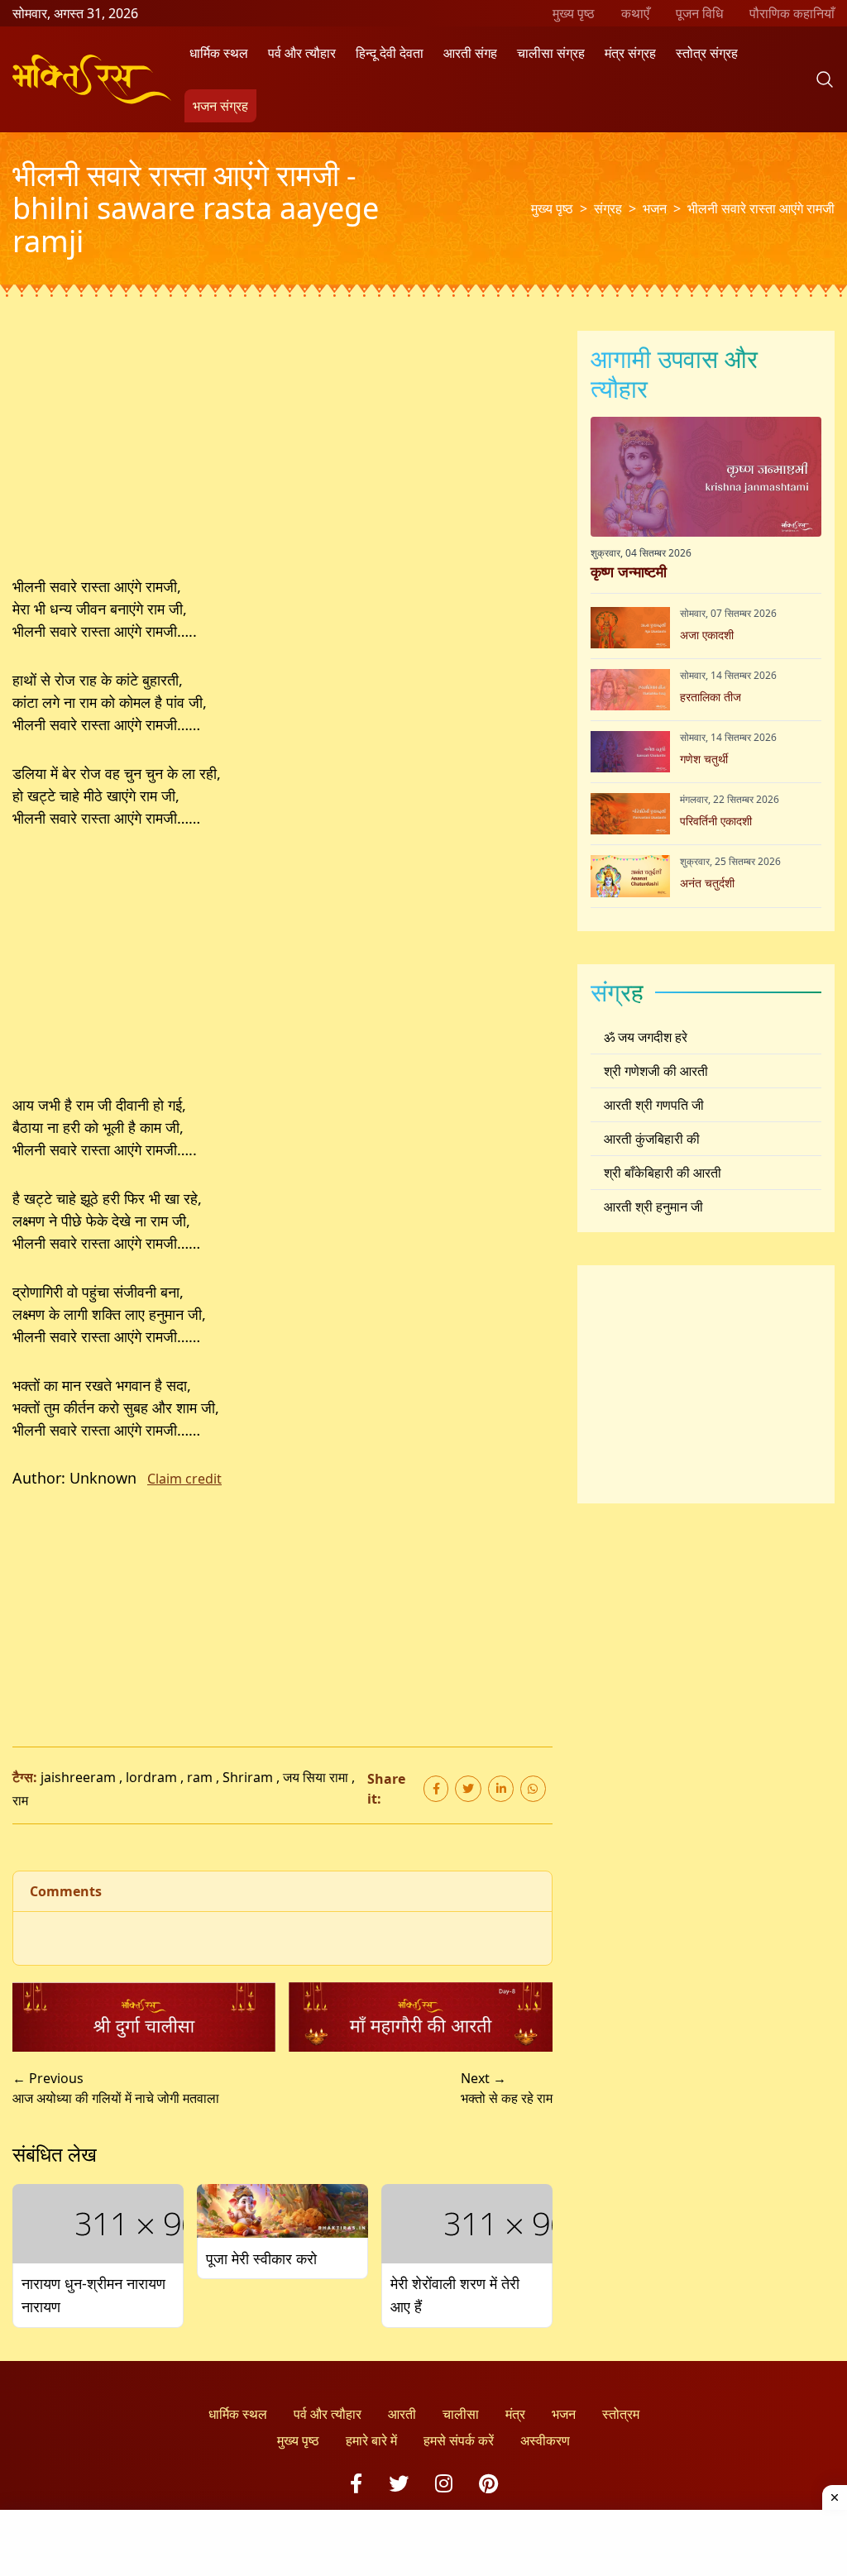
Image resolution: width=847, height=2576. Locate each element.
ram (200, 1777)
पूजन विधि (699, 13)
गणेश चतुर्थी (704, 759)
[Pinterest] (488, 2483)
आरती (402, 2414)
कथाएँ (635, 13)
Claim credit (184, 1479)
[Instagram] (444, 2483)
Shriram (248, 1777)
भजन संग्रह (220, 106)
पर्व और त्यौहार (302, 53)
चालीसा (461, 2414)
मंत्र (515, 2414)
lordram (151, 1777)
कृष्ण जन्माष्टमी (629, 571)
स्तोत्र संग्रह (707, 53)
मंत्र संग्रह (630, 53)
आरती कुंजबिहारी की (652, 1139)
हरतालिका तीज (711, 697)
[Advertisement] (282, 453)
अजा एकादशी (707, 635)
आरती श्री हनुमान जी (653, 1207)
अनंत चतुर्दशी (707, 883)
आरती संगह (470, 53)
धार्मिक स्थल (219, 53)
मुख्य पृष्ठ (574, 13)
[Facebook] (356, 2483)
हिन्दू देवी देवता (390, 53)
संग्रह (608, 208)
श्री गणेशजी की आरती (656, 1071)
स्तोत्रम (621, 2414)
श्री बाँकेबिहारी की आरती (663, 1173)
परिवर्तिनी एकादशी (716, 821)
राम (20, 1800)
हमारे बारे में (371, 2440)
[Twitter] (399, 2483)
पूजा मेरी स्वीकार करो (261, 2258)
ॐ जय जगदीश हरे (646, 1037)
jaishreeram (78, 1777)
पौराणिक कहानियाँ (792, 13)
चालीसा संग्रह (551, 53)
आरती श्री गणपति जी (654, 1105)
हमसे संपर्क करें (459, 2440)
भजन (655, 208)
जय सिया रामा (316, 1777)
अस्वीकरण (545, 2440)
